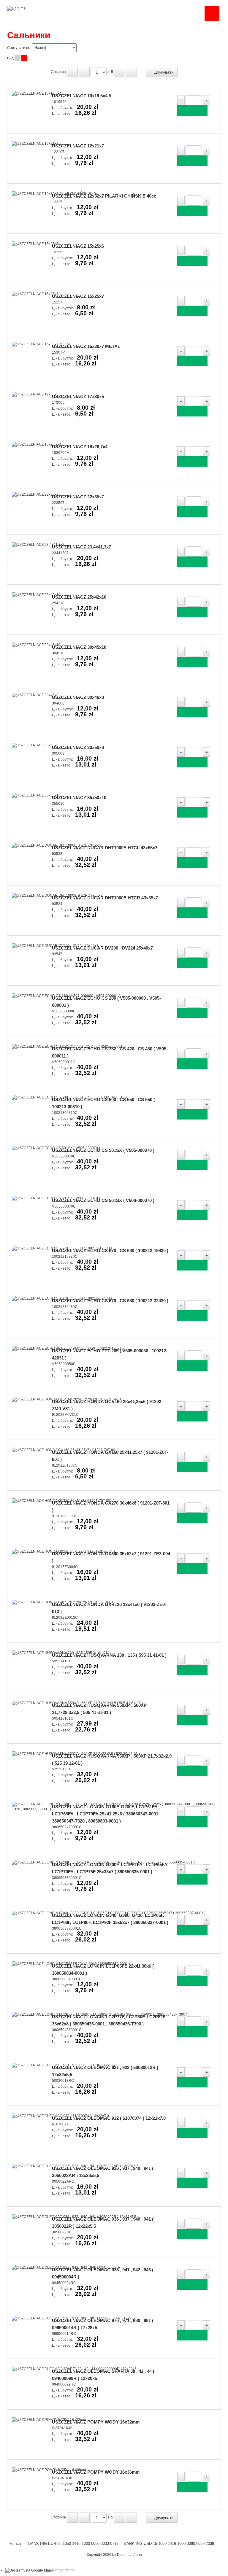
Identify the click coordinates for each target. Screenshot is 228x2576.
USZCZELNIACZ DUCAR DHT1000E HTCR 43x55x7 (105, 898)
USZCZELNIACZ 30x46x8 (78, 697)
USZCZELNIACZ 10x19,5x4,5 (81, 96)
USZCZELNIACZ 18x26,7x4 (80, 447)
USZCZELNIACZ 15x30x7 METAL (86, 346)
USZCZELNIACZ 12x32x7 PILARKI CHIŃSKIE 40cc (104, 196)
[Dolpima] (16, 8)
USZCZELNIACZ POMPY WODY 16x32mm (96, 2422)
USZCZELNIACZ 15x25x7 (78, 296)
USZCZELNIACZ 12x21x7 (78, 146)
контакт (16, 2544)
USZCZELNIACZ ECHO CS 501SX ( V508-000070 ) (103, 1200)
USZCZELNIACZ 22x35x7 (78, 497)
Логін (138, 2555)
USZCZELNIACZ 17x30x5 (78, 396)
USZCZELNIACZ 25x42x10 (79, 597)
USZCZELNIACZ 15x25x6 (78, 246)
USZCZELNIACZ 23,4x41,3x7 (81, 547)
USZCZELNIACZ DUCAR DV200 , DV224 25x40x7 (102, 948)
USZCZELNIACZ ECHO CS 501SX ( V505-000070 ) (103, 1150)
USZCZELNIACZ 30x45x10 (79, 647)
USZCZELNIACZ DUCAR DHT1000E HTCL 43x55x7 (105, 848)
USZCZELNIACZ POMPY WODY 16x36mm (96, 2472)
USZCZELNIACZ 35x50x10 (79, 798)
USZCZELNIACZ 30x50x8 (78, 747)
